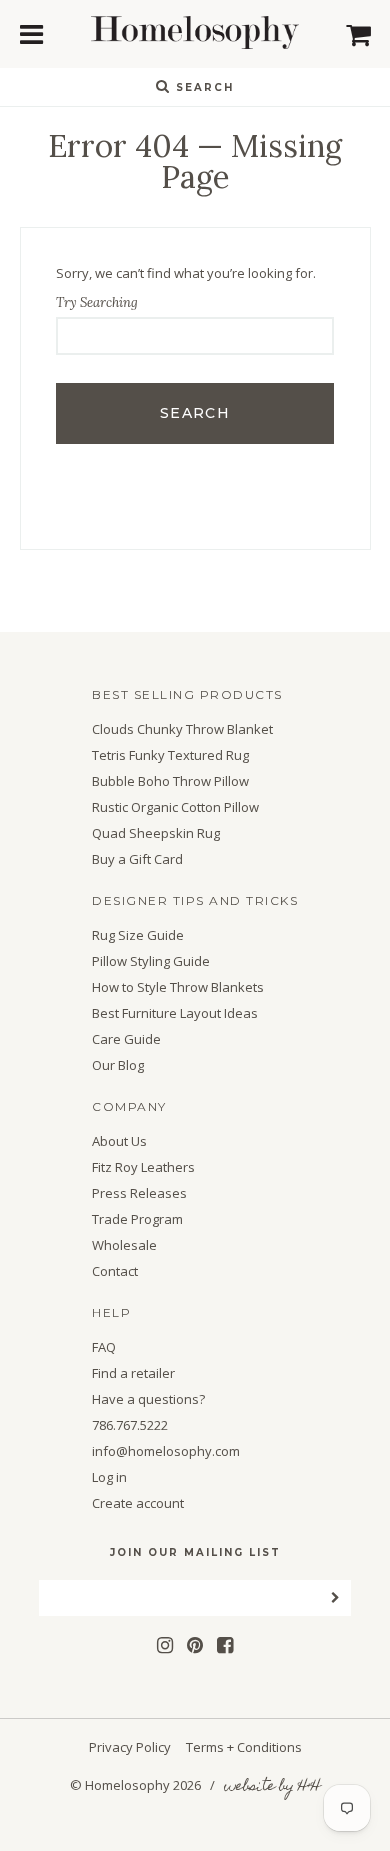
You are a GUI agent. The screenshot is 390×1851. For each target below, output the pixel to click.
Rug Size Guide (138, 935)
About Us (119, 1141)
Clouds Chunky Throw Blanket (182, 729)
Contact (115, 1271)
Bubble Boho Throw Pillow (170, 781)
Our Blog (118, 1065)
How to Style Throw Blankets (178, 987)
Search (195, 413)
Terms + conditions (244, 1747)
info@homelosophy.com (166, 1451)
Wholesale (124, 1245)
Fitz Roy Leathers (143, 1167)
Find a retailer (133, 1373)
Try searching (97, 302)
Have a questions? (148, 1399)
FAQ (104, 1347)
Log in (109, 1477)
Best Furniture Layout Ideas (175, 1013)
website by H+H (272, 1787)
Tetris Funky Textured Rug (170, 755)
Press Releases (139, 1193)
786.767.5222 (130, 1425)
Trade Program (137, 1219)
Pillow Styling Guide (151, 961)
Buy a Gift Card (137, 859)
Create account (138, 1503)
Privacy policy (130, 1747)
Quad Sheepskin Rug (156, 833)
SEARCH (202, 87)
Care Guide (126, 1039)
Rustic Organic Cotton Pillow (175, 807)
